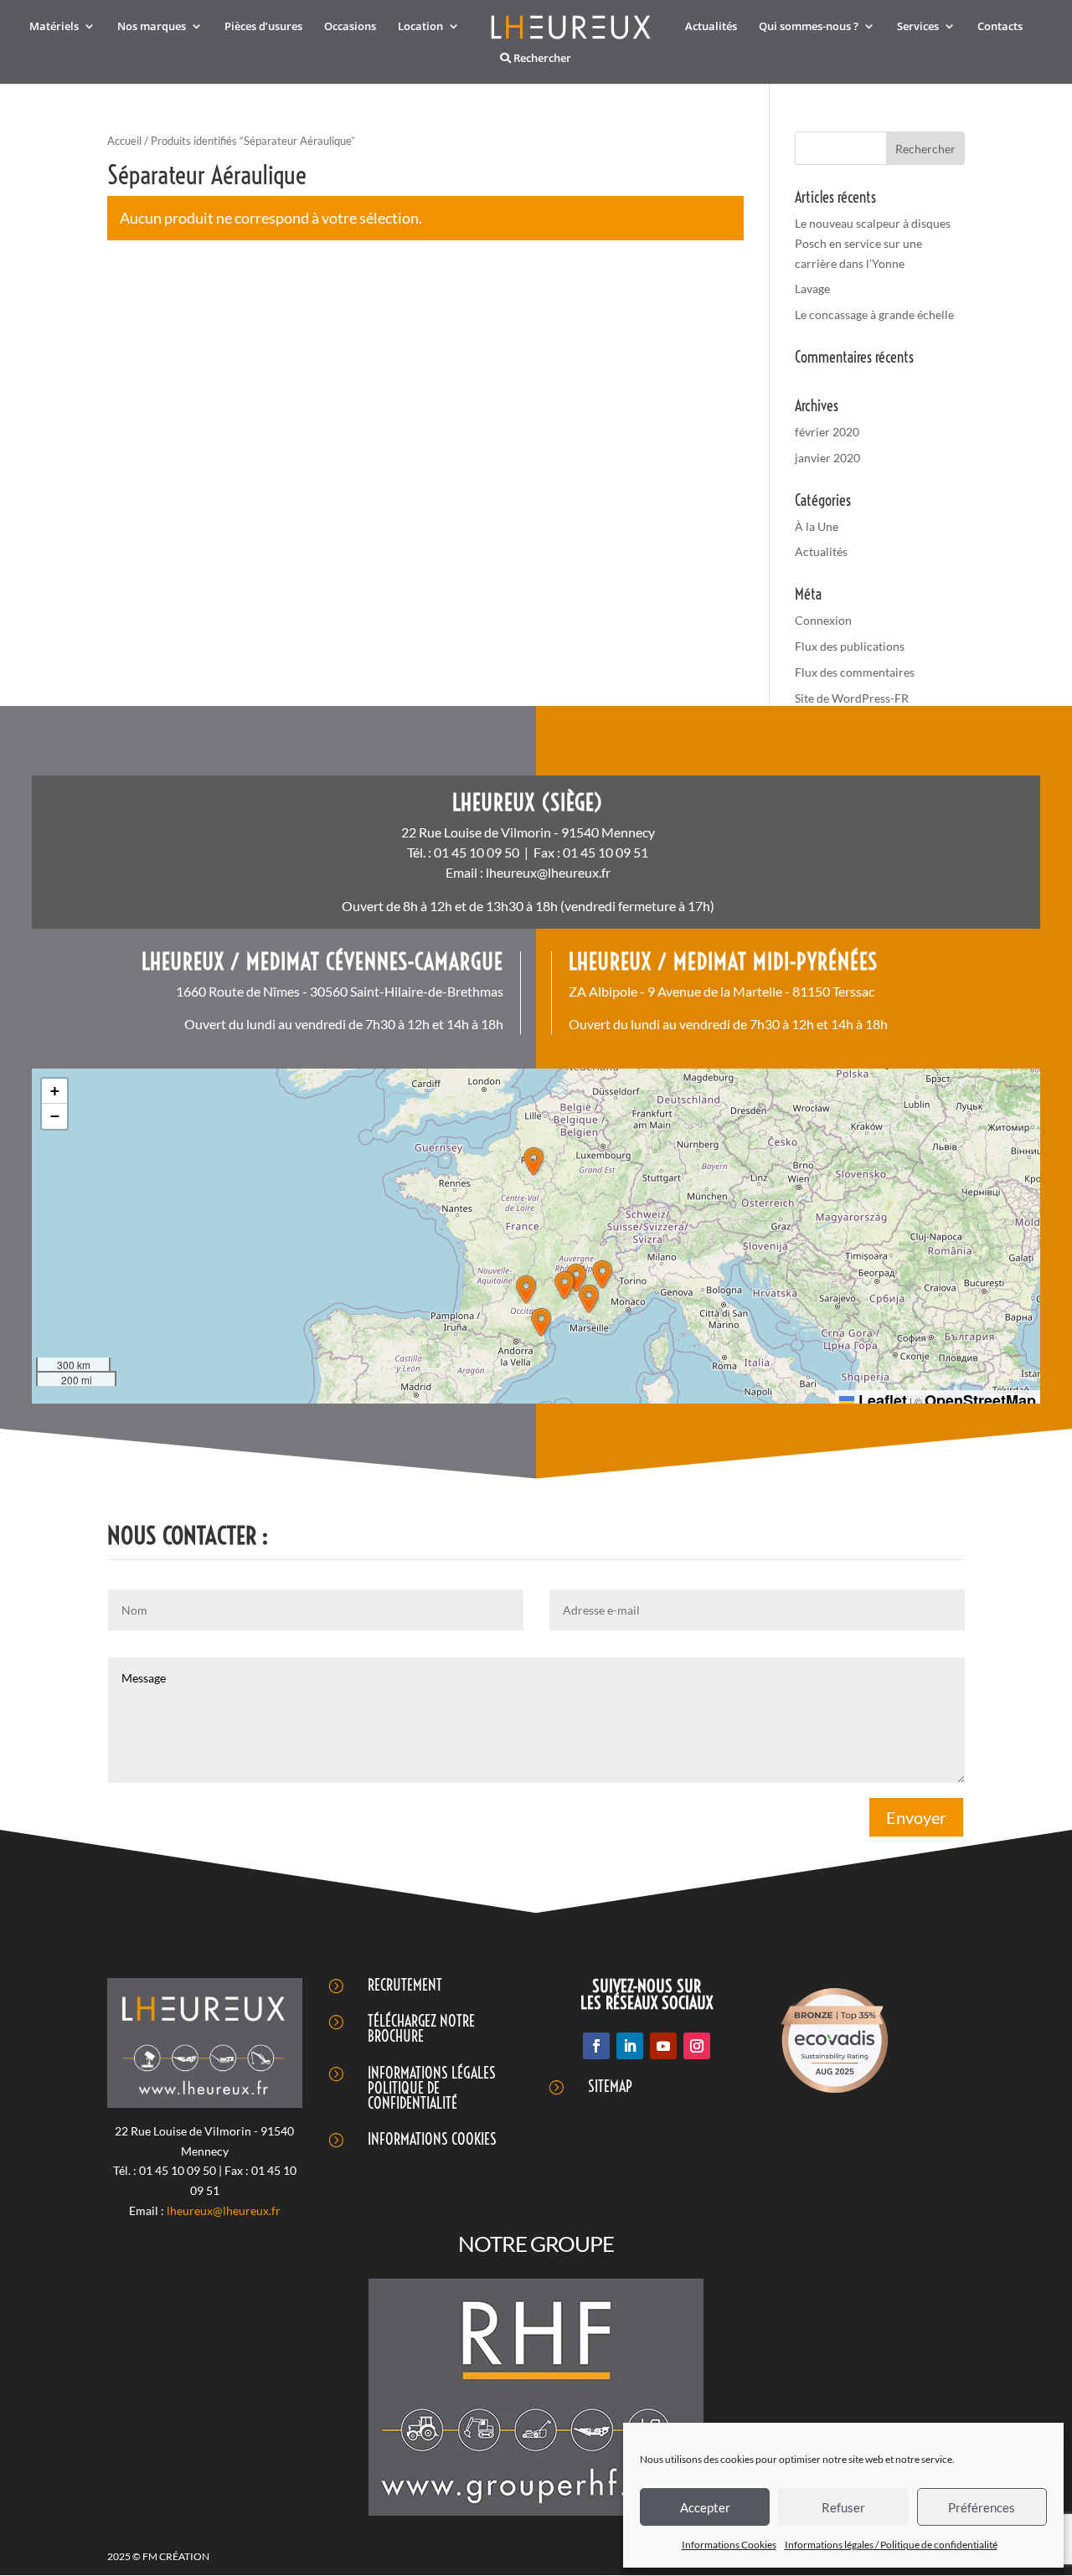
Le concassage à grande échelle (874, 314)
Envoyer (916, 1817)
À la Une (817, 526)
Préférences (982, 2507)
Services (918, 27)
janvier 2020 (827, 458)
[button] (533, 1162)
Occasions (350, 27)
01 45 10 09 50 (477, 852)
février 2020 (827, 432)
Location (420, 27)
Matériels (54, 27)
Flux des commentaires (855, 672)
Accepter (705, 2507)
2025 (120, 2556)
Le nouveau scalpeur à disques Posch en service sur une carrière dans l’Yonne (873, 243)
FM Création (175, 2556)
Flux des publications (850, 646)
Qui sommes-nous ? (809, 27)
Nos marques (152, 27)
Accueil (124, 141)
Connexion (823, 620)
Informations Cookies (729, 2545)
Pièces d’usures (263, 27)
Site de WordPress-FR (852, 698)
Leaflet (881, 1400)
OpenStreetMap (980, 1400)
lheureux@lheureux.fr (548, 872)
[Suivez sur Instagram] (697, 2046)
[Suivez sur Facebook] (596, 2046)
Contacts (1000, 27)
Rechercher (541, 59)
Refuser (843, 2507)
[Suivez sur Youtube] (663, 2046)
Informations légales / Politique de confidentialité (891, 2545)
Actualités (711, 27)
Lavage (812, 289)
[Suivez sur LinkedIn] (630, 2046)
